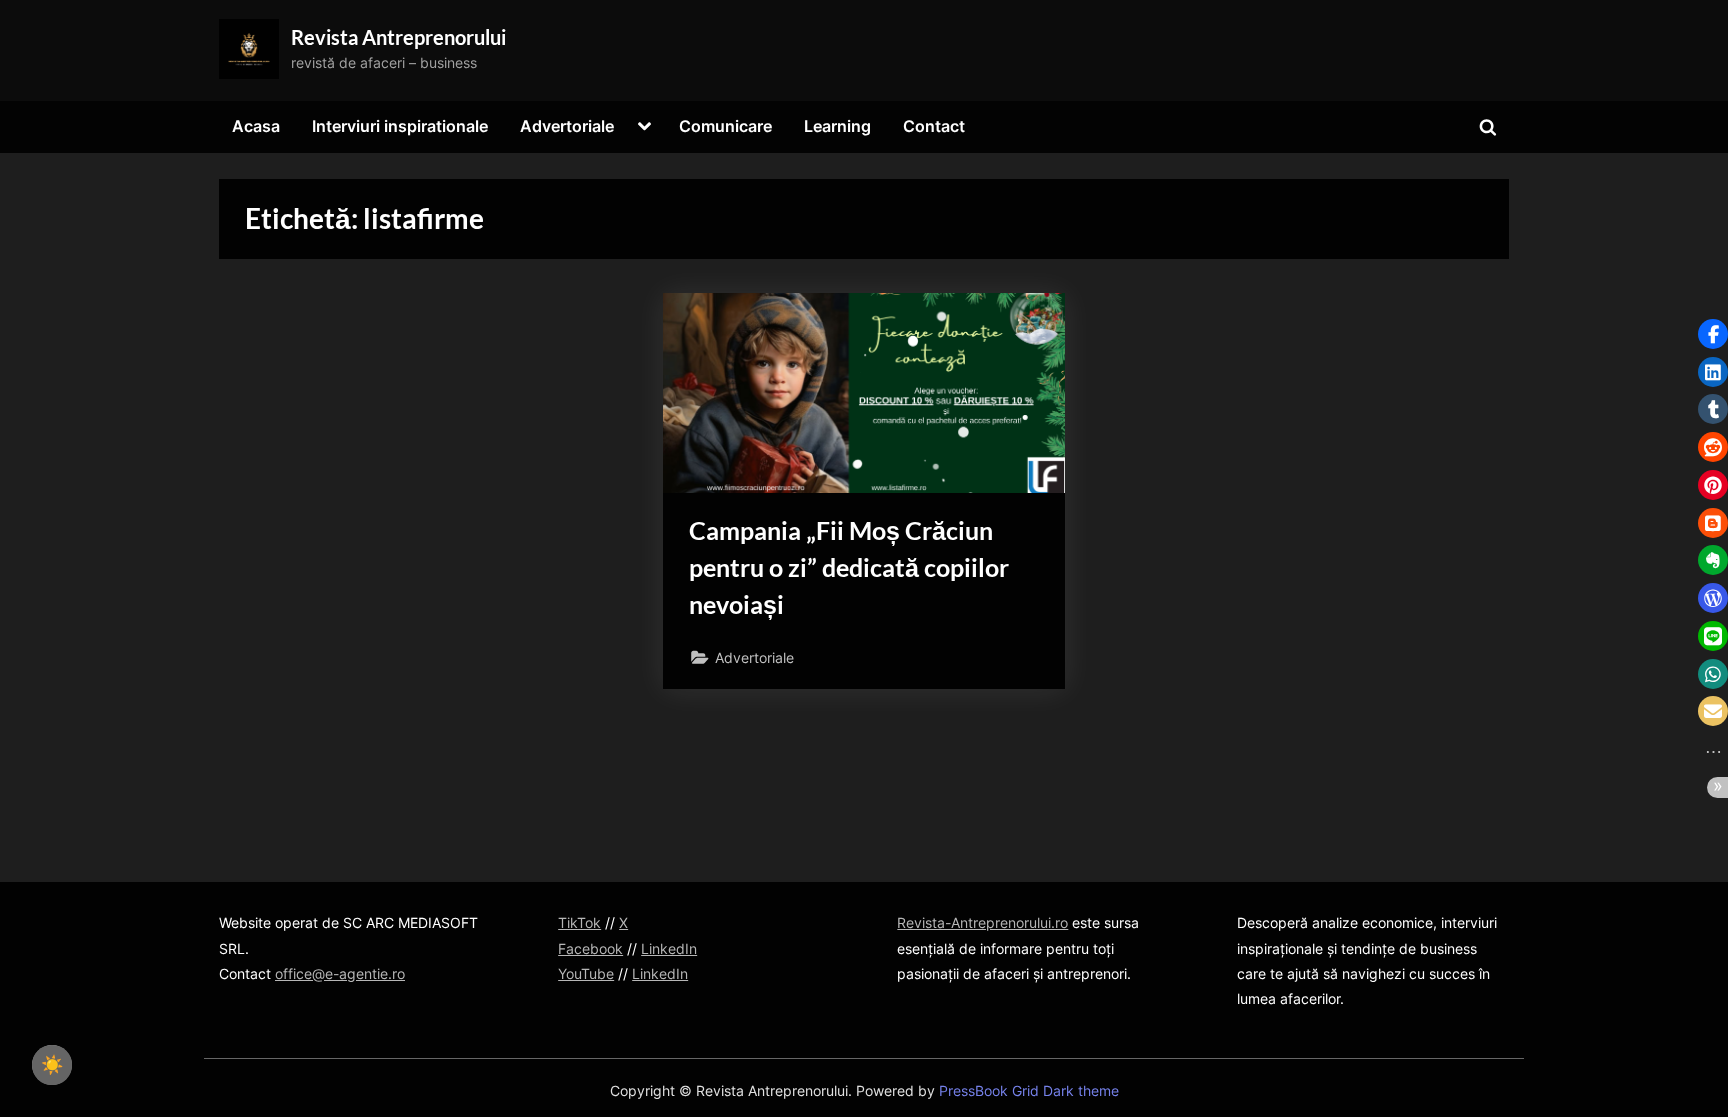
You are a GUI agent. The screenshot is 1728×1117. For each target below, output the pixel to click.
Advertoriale (567, 126)
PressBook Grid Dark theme (1029, 1091)
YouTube (586, 973)
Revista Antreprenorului (398, 37)
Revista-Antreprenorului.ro (982, 922)
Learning (837, 126)
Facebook (590, 948)
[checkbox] (52, 1065)
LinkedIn (669, 948)
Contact (934, 126)
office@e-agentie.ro (340, 973)
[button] (1713, 334)
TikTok (579, 922)
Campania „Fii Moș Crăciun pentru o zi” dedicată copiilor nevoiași (849, 567)
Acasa (256, 126)
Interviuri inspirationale (400, 126)
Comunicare (725, 126)
